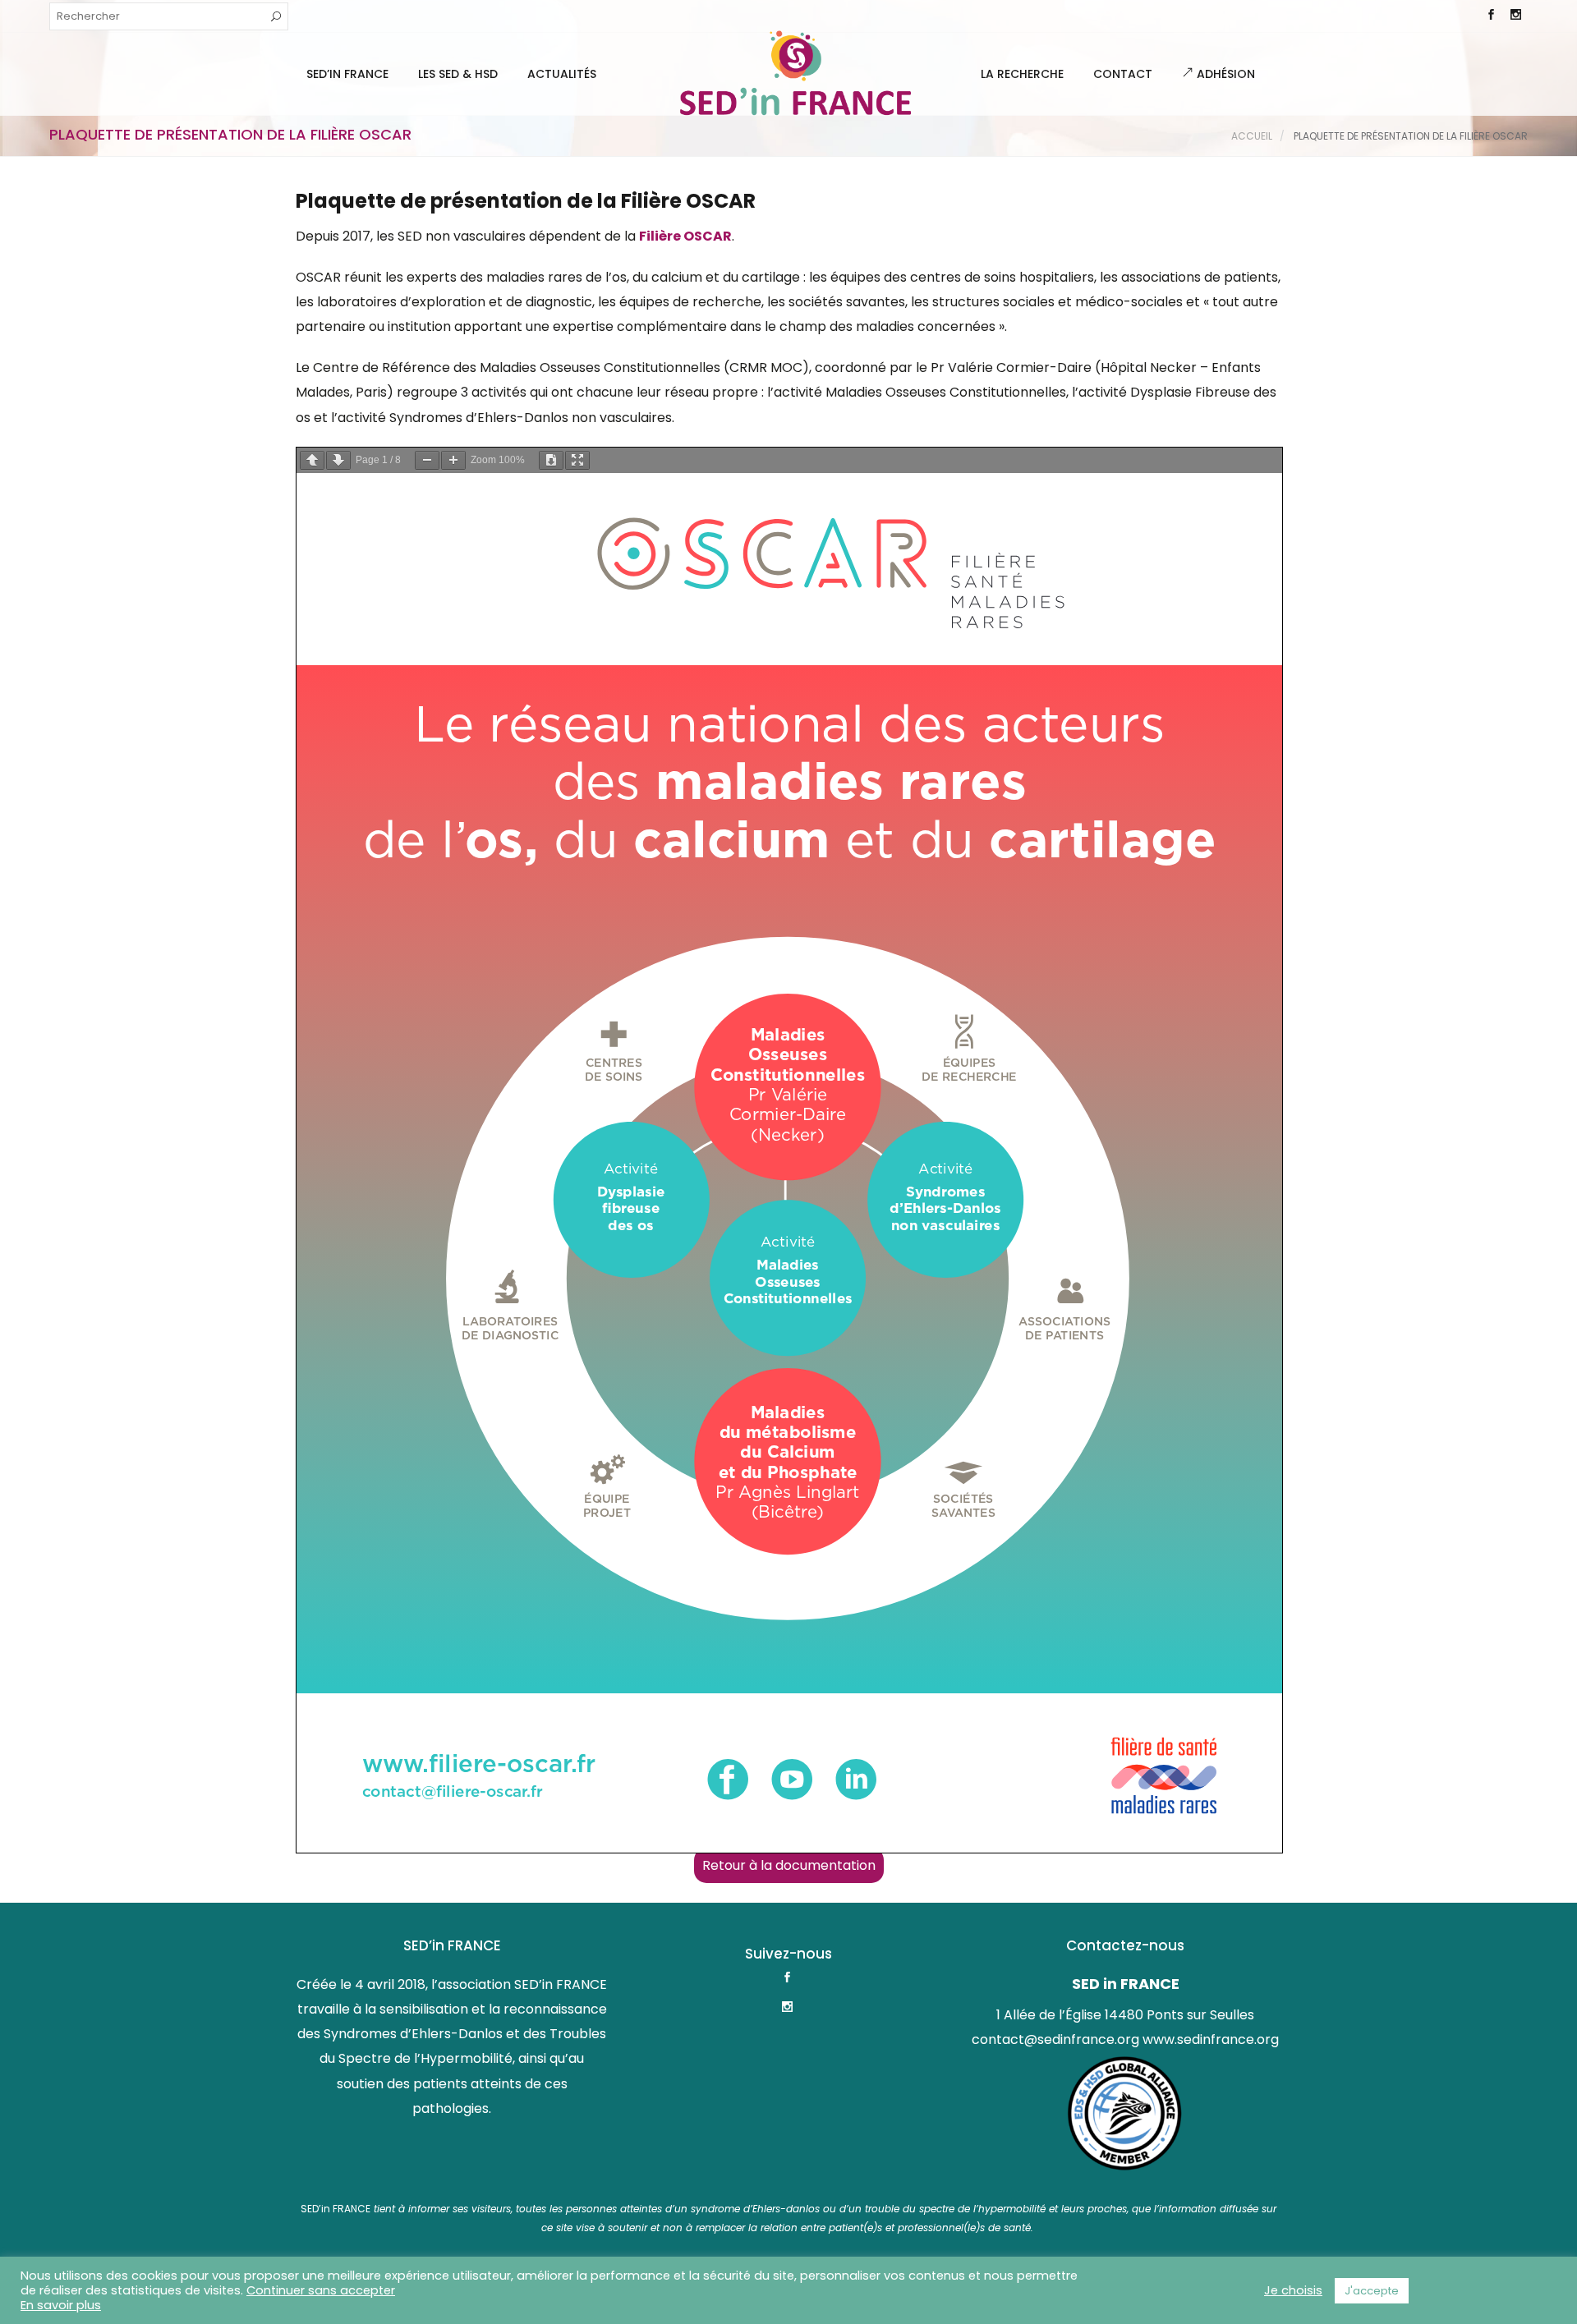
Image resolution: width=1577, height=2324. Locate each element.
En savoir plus (61, 2305)
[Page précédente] (312, 460)
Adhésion (1224, 74)
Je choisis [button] (1293, 2290)
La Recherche (1022, 74)
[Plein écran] (577, 460)
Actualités (562, 74)
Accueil (1252, 136)
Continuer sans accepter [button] (321, 2290)
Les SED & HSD (458, 74)
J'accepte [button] (1372, 2291)
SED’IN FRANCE (347, 74)
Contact (1123, 74)
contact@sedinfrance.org (1055, 2039)
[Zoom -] (427, 460)
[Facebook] (1491, 16)
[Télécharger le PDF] (551, 460)
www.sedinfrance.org (1211, 2039)
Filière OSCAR (685, 236)
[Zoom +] (453, 460)
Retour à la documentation (789, 1865)
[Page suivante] (338, 460)
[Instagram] (1515, 16)
